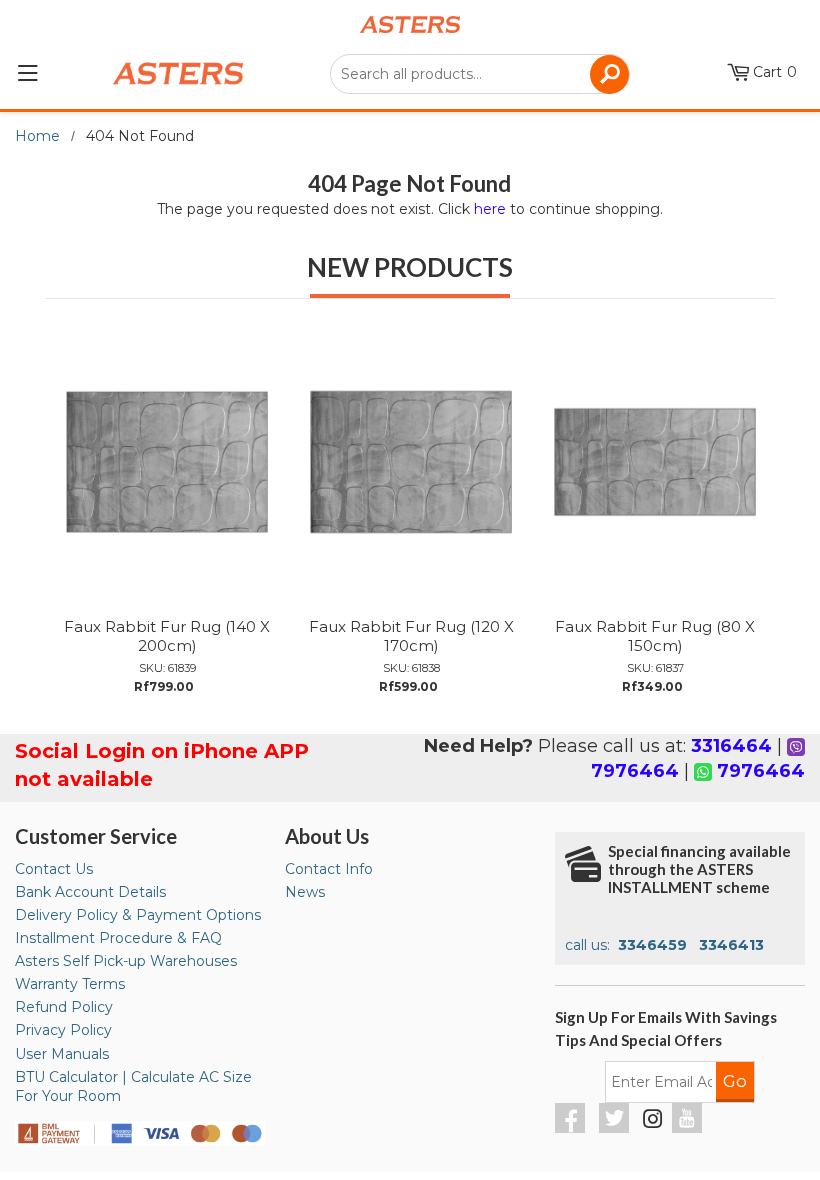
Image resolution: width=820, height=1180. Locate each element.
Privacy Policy (63, 1030)
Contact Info (329, 869)
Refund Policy (64, 1007)
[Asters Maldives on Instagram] (653, 1122)
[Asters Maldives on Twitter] (616, 1128)
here (490, 209)
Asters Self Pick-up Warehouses (126, 961)
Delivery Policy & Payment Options (138, 915)
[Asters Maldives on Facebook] (572, 1128)
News (305, 892)
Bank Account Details (90, 892)
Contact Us (54, 869)
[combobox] (480, 74)
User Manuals (62, 1054)
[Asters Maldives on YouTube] (689, 1128)
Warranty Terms (70, 984)
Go (735, 1081)
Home (37, 136)
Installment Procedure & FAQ (118, 938)
